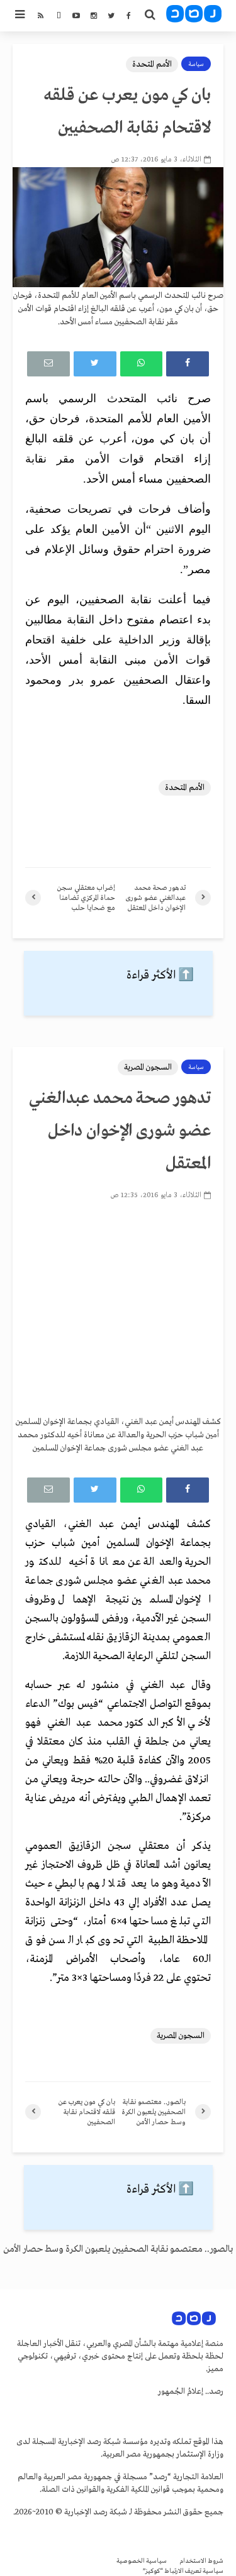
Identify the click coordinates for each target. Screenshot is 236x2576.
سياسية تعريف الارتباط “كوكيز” (183, 2571)
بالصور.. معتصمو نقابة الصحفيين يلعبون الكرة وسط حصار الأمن (118, 2249)
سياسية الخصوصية (142, 2561)
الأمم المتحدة (152, 64)
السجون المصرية (148, 1067)
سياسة (196, 64)
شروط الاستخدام (201, 2561)
